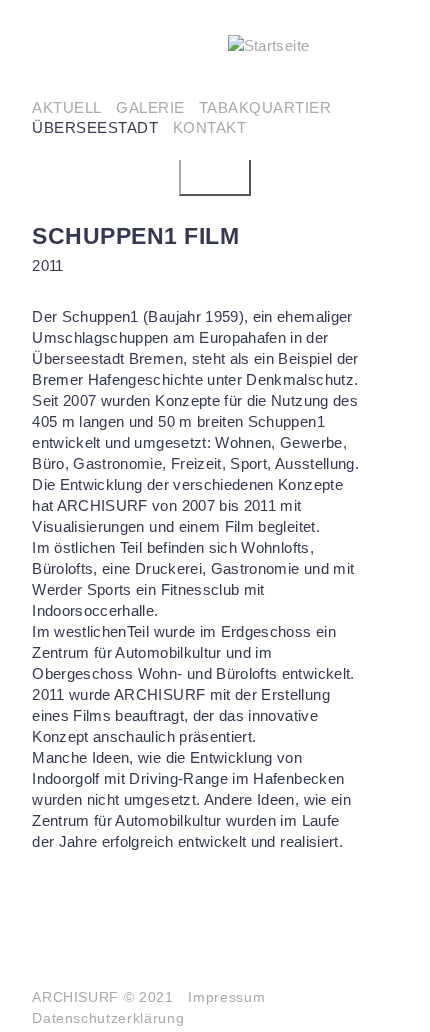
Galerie (150, 108)
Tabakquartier (265, 108)
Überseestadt (95, 128)
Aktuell (67, 108)
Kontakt (210, 128)
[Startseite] (313, 45)
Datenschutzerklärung (108, 1018)
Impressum (226, 997)
